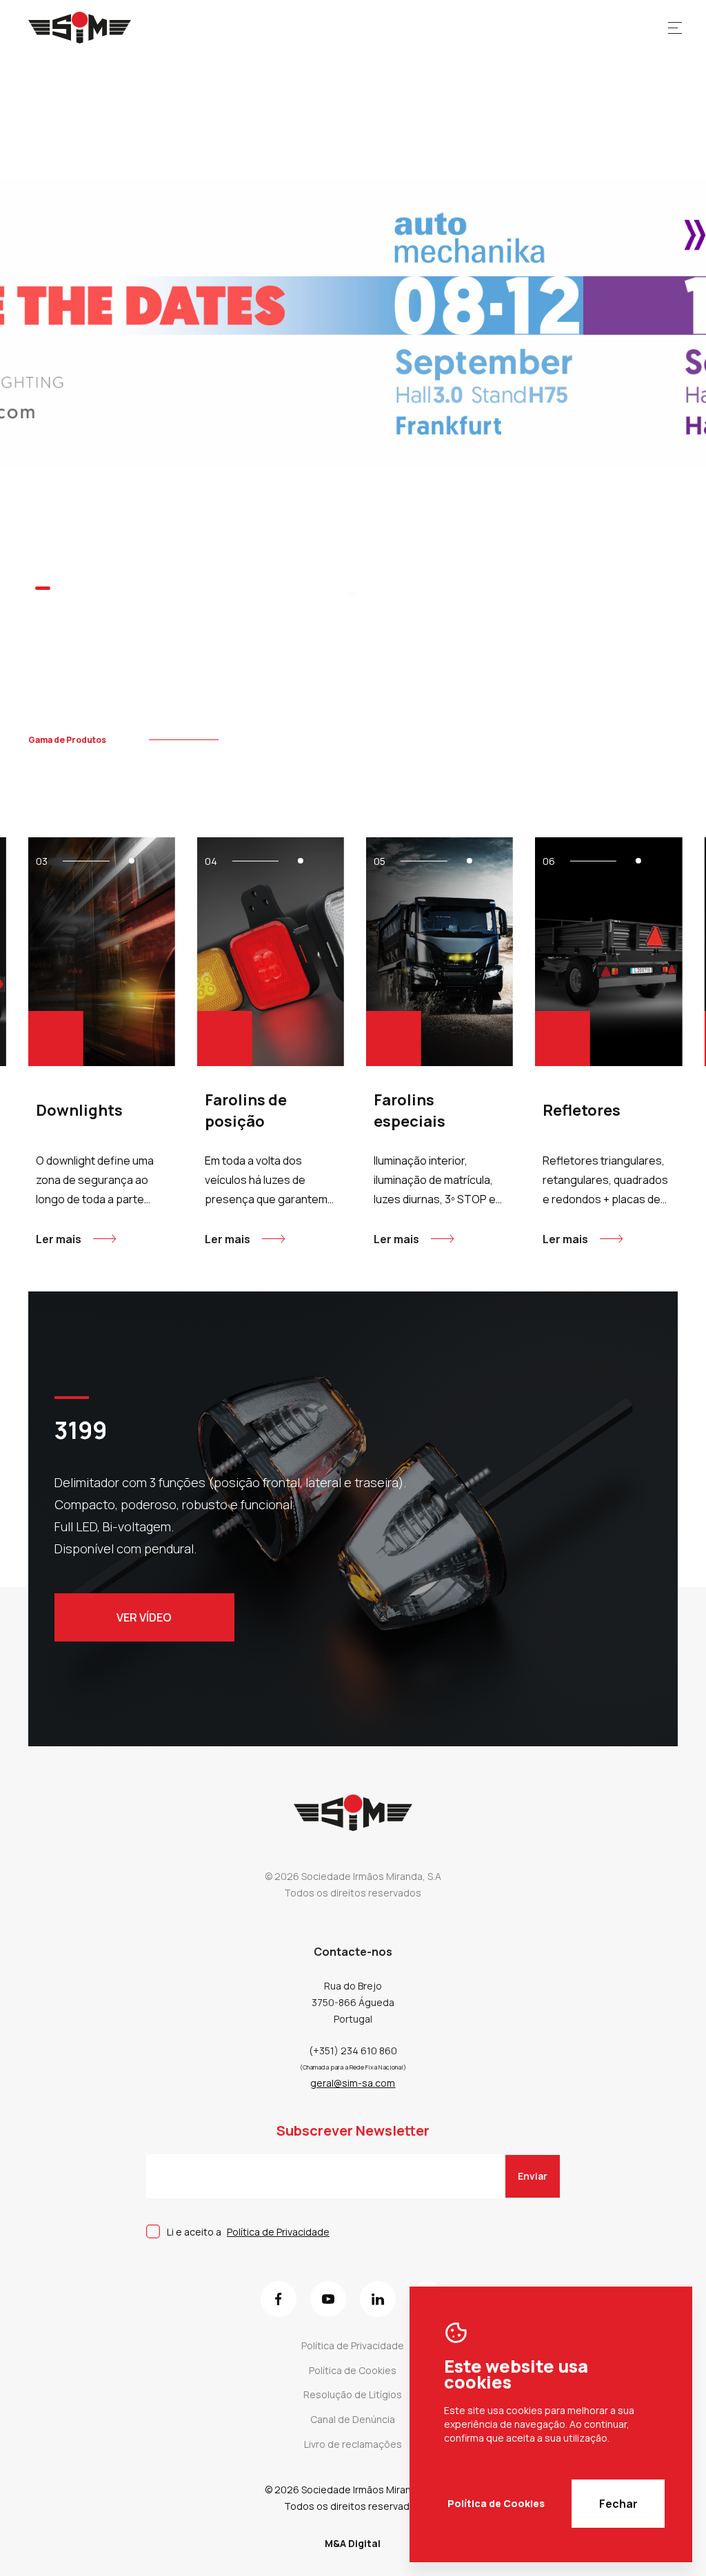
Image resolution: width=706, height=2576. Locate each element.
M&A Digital (353, 2543)
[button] (42, 587)
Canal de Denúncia (353, 2419)
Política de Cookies (496, 2503)
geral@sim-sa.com (353, 2083)
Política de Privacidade (278, 2232)
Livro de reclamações (353, 2444)
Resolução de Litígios (353, 2394)
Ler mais (59, 1239)
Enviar (533, 2176)
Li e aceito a (248, 2232)
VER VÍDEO (144, 1617)
